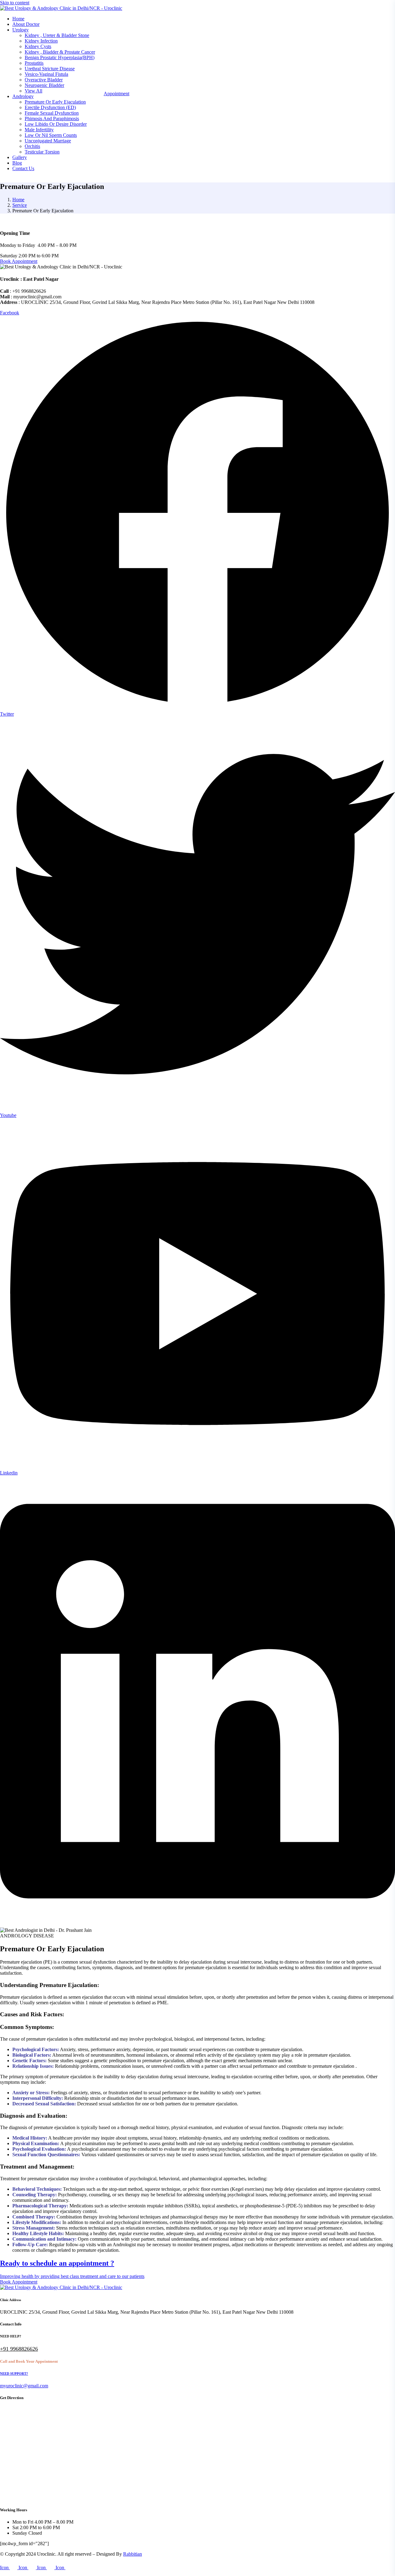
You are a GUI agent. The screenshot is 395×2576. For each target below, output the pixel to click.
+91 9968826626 (19, 2349)
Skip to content (15, 3)
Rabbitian (133, 2554)
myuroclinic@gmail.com (24, 2386)
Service (20, 205)
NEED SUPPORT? (14, 2374)
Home (18, 200)
